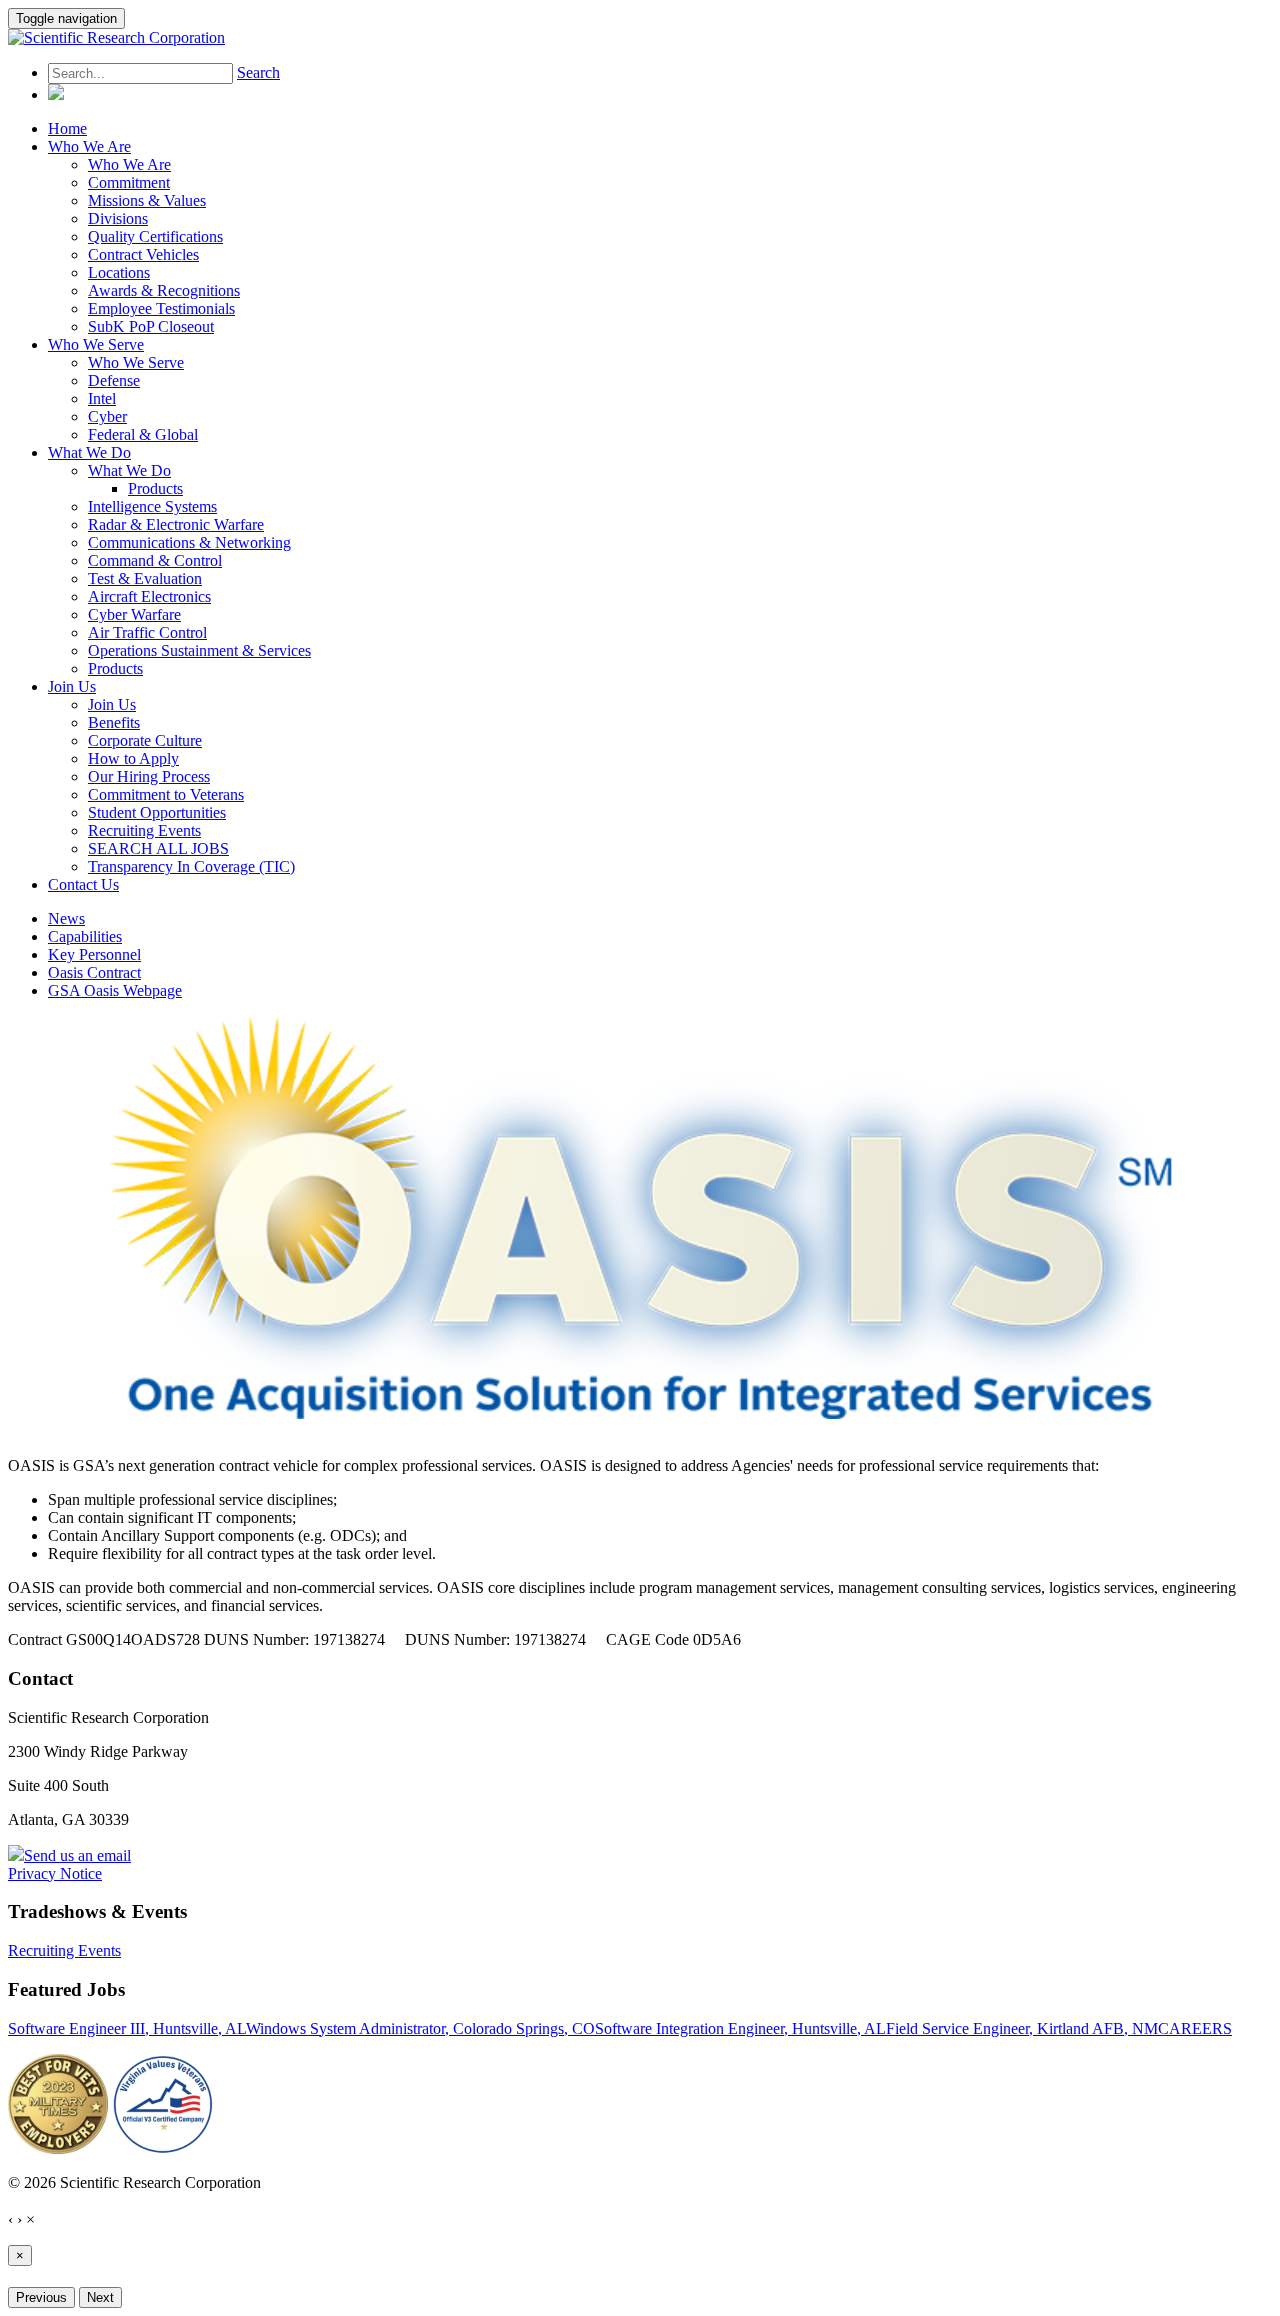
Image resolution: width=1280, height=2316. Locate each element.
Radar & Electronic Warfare (176, 524)
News (66, 918)
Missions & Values (147, 200)
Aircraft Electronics (149, 596)
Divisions (118, 218)
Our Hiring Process (149, 776)
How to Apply (133, 758)
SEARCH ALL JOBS (158, 848)
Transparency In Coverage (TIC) (191, 866)
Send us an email (77, 1855)
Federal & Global (143, 434)
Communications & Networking (189, 542)
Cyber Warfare (134, 614)
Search (258, 72)
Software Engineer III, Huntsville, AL (127, 2028)
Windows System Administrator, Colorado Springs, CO (420, 2028)
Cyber (107, 416)
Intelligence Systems (152, 506)
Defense (114, 380)
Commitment (129, 182)
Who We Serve (96, 344)
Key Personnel (94, 954)
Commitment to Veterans (166, 794)
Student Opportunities (157, 812)
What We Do (89, 452)
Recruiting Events (144, 830)
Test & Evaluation (145, 578)
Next (100, 2297)
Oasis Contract (94, 972)
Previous (41, 2297)
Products (155, 488)
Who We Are (89, 146)
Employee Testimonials (161, 308)
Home (67, 128)
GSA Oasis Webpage (115, 990)
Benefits (114, 722)
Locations (119, 272)
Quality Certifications (155, 236)
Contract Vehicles (143, 254)
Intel (102, 398)
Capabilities (85, 936)
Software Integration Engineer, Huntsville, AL (740, 2028)
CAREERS (1195, 2028)
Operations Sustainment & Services (199, 650)
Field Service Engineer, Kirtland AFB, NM (1022, 2028)
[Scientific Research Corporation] (116, 37)
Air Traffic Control (147, 632)
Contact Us (83, 884)
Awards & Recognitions (164, 290)
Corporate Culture (145, 740)
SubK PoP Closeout (151, 326)
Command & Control (155, 560)
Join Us (72, 686)
